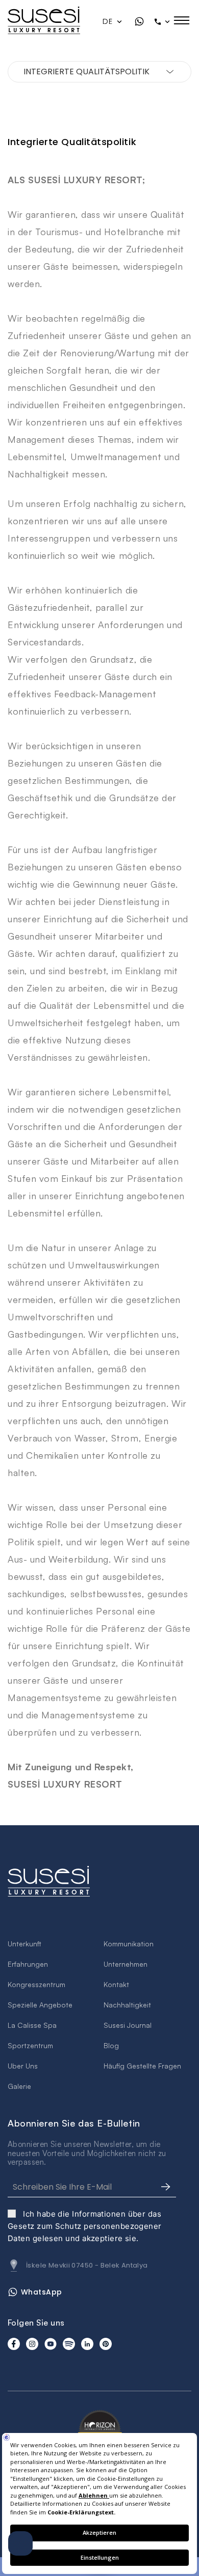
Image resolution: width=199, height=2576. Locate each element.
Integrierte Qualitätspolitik (86, 72)
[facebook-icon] (14, 2344)
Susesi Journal (128, 2025)
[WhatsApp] (139, 21)
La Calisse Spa (32, 2025)
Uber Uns (23, 2066)
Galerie (19, 2086)
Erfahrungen (28, 1964)
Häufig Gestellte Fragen (142, 2066)
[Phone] (163, 21)
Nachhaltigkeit (127, 2005)
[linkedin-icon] (87, 2344)
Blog (111, 2045)
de (108, 21)
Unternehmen (126, 1964)
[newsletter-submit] (166, 2187)
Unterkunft (24, 1944)
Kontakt (116, 1984)
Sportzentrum (30, 2045)
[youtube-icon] (51, 2344)
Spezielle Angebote (40, 2005)
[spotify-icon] (69, 2344)
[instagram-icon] (32, 2344)
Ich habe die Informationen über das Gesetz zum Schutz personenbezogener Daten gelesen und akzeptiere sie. (85, 2226)
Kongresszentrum (36, 1984)
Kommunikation (129, 1944)
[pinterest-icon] (106, 2344)
